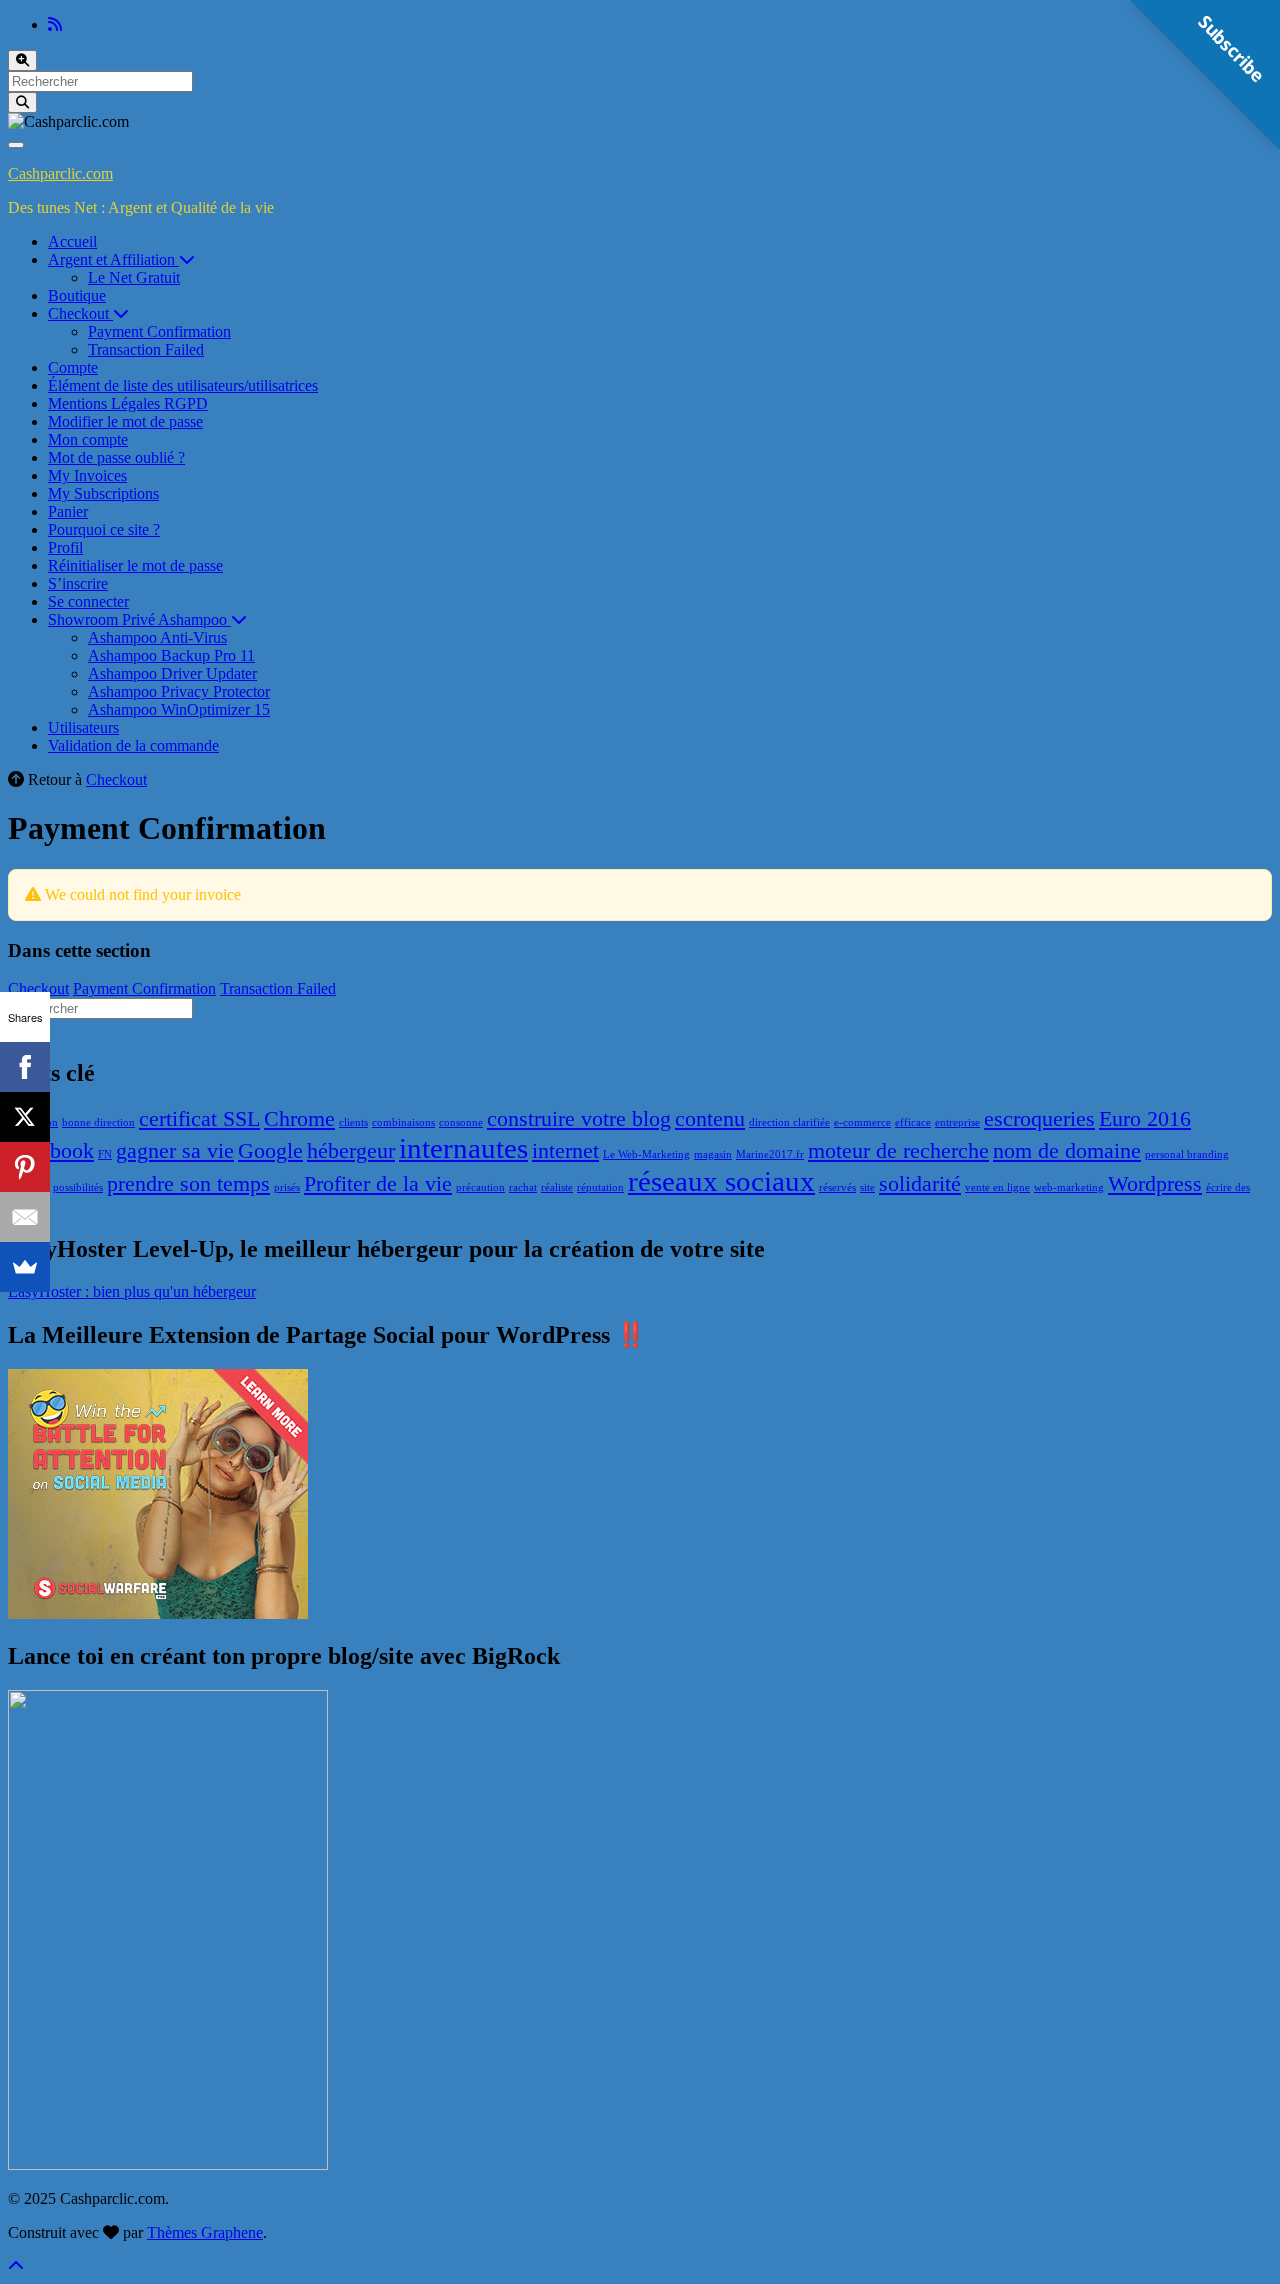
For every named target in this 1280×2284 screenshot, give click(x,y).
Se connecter (88, 601)
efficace (913, 1122)
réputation (600, 1187)
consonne (461, 1122)
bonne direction (98, 1122)
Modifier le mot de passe (125, 421)
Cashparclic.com (60, 173)
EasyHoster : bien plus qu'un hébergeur (132, 1291)
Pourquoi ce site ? (104, 529)
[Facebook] (25, 1067)
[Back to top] (16, 2266)
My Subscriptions (103, 493)
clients (353, 1122)
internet (565, 1151)
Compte (73, 367)
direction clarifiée (789, 1122)
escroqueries (1039, 1119)
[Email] (25, 1217)
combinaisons (403, 1122)
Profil (65, 547)
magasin (713, 1154)
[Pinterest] (25, 1167)
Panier (68, 511)
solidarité (920, 1184)
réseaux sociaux (721, 1181)
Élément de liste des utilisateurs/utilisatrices (183, 385)
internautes (463, 1148)
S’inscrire (78, 583)
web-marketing (1069, 1187)
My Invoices (87, 475)
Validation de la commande (133, 745)
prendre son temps (188, 1184)
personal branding (1187, 1154)
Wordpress (1155, 1184)
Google (270, 1151)
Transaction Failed (146, 349)
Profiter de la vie (378, 1184)
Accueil (72, 241)
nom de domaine (1067, 1151)
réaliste (557, 1187)
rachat (523, 1187)
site (867, 1187)
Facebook (51, 1151)
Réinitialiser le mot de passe (135, 565)
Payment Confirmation (159, 331)
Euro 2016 (1145, 1119)
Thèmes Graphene (205, 2232)
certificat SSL (199, 1119)
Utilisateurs (83, 727)
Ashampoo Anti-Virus (157, 637)
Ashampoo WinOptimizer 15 (179, 709)
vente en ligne (997, 1187)
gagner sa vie (175, 1151)
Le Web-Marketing (646, 1154)
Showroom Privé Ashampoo (139, 619)
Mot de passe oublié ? (116, 457)
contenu (710, 1119)
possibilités (78, 1187)
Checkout (80, 313)
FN (105, 1154)
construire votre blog (579, 1119)
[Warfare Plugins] (158, 1613)
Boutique (77, 295)
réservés (837, 1187)
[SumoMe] (25, 1267)
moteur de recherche (898, 1151)
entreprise (957, 1122)
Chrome (299, 1119)
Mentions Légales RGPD (128, 403)
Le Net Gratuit (134, 277)
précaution (480, 1187)
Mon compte (88, 439)
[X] (25, 1117)
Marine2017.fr (770, 1154)
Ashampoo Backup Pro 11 (171, 655)
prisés (287, 1187)
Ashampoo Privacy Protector (179, 691)
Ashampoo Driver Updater (172, 673)
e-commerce (862, 1122)
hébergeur (351, 1151)
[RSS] (55, 24)
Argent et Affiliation (113, 259)
